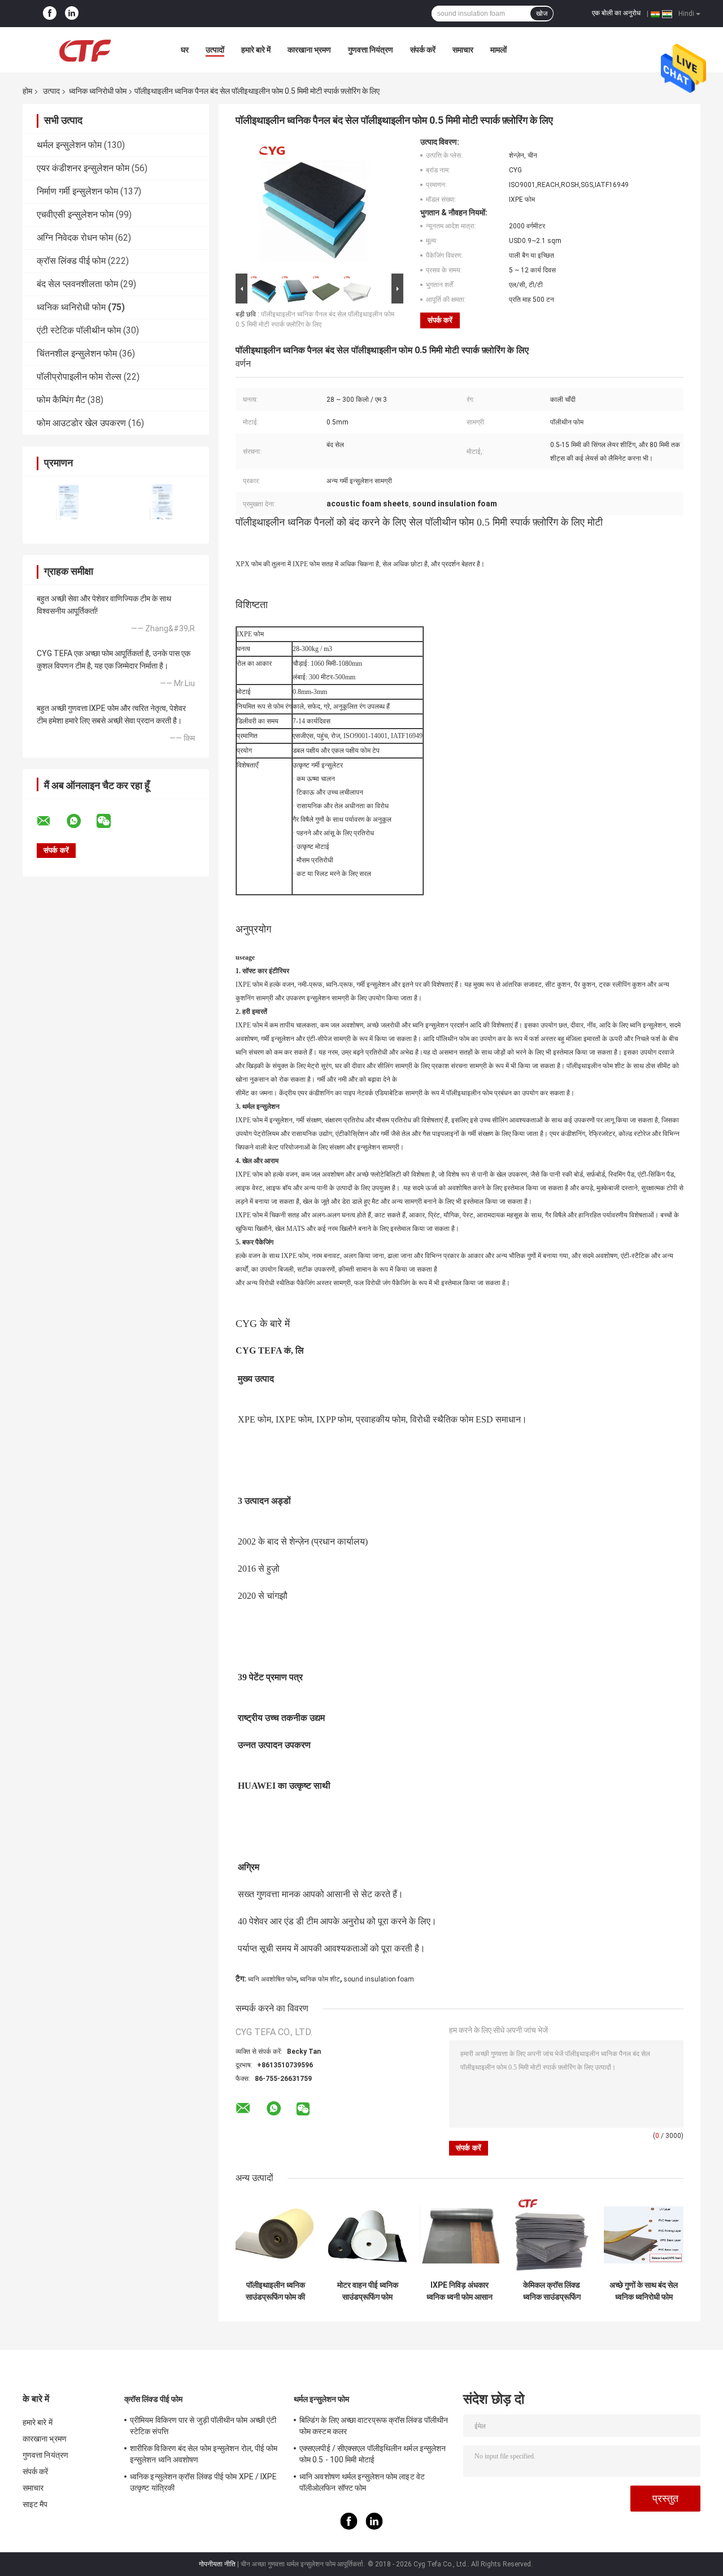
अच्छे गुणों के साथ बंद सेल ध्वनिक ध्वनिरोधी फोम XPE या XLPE (644, 2291)
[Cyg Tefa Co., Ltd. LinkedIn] (72, 14)
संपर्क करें (423, 50)
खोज (542, 14)
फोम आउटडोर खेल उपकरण (81, 423)
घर (185, 50)
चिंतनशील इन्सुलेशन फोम (77, 354)
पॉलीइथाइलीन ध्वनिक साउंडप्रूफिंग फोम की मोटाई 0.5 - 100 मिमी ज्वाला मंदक (276, 2291)
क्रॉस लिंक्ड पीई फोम (71, 261)
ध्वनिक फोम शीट (320, 1979)
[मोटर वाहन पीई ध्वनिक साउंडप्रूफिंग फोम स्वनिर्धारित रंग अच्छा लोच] (367, 2235)
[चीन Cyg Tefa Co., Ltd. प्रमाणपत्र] (69, 503)
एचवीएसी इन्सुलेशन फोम (75, 214)
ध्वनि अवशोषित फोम (272, 1979)
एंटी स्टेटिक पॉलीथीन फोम (79, 330)
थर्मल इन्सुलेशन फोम (69, 145)
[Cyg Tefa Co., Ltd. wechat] (111, 821)
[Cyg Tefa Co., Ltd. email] (51, 821)
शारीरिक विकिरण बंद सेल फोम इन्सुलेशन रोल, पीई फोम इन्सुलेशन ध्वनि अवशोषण (204, 2454)
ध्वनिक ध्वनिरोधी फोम (98, 91)
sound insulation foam (379, 1979)
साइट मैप (35, 2504)
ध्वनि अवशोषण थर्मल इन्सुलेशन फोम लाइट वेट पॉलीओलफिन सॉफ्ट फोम (362, 2482)
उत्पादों (215, 50)
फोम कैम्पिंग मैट (61, 400)
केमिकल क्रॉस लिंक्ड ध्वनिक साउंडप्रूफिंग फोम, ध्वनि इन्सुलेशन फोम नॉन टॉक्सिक (552, 2291)
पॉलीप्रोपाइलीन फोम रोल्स (79, 377)
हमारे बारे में (256, 50)
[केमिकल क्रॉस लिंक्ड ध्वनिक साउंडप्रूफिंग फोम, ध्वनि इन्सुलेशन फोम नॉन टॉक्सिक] (552, 2235)
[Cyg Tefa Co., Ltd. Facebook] (50, 14)
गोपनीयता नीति (217, 2564)
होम (27, 91)
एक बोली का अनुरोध (616, 13)
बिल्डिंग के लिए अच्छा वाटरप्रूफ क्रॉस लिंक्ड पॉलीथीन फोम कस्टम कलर (374, 2426)
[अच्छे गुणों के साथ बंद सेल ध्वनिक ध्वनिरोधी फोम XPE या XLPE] (644, 2235)
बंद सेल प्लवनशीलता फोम (77, 284)
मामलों (498, 50)
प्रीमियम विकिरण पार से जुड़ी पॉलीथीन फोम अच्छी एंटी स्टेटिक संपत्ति (203, 2426)
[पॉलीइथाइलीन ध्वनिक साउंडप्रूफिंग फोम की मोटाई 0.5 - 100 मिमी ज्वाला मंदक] (275, 2235)
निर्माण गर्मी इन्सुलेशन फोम (77, 191)
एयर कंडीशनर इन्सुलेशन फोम (83, 168)
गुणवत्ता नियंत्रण (371, 50)
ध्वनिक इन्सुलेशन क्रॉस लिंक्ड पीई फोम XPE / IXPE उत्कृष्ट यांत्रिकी (204, 2482)
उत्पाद (51, 91)
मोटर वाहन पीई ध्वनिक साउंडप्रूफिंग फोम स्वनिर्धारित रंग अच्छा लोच (368, 2291)
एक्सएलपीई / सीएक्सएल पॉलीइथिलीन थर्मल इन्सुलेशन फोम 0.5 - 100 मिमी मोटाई (373, 2454)
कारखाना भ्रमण (309, 50)
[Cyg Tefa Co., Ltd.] (85, 50)
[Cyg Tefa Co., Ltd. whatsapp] (81, 821)
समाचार (463, 50)
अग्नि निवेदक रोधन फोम (75, 238)
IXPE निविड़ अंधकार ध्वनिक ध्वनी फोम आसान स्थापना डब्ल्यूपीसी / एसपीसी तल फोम (460, 2291)
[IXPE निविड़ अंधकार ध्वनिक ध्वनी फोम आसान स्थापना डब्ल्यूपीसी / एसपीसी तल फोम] (460, 2235)
